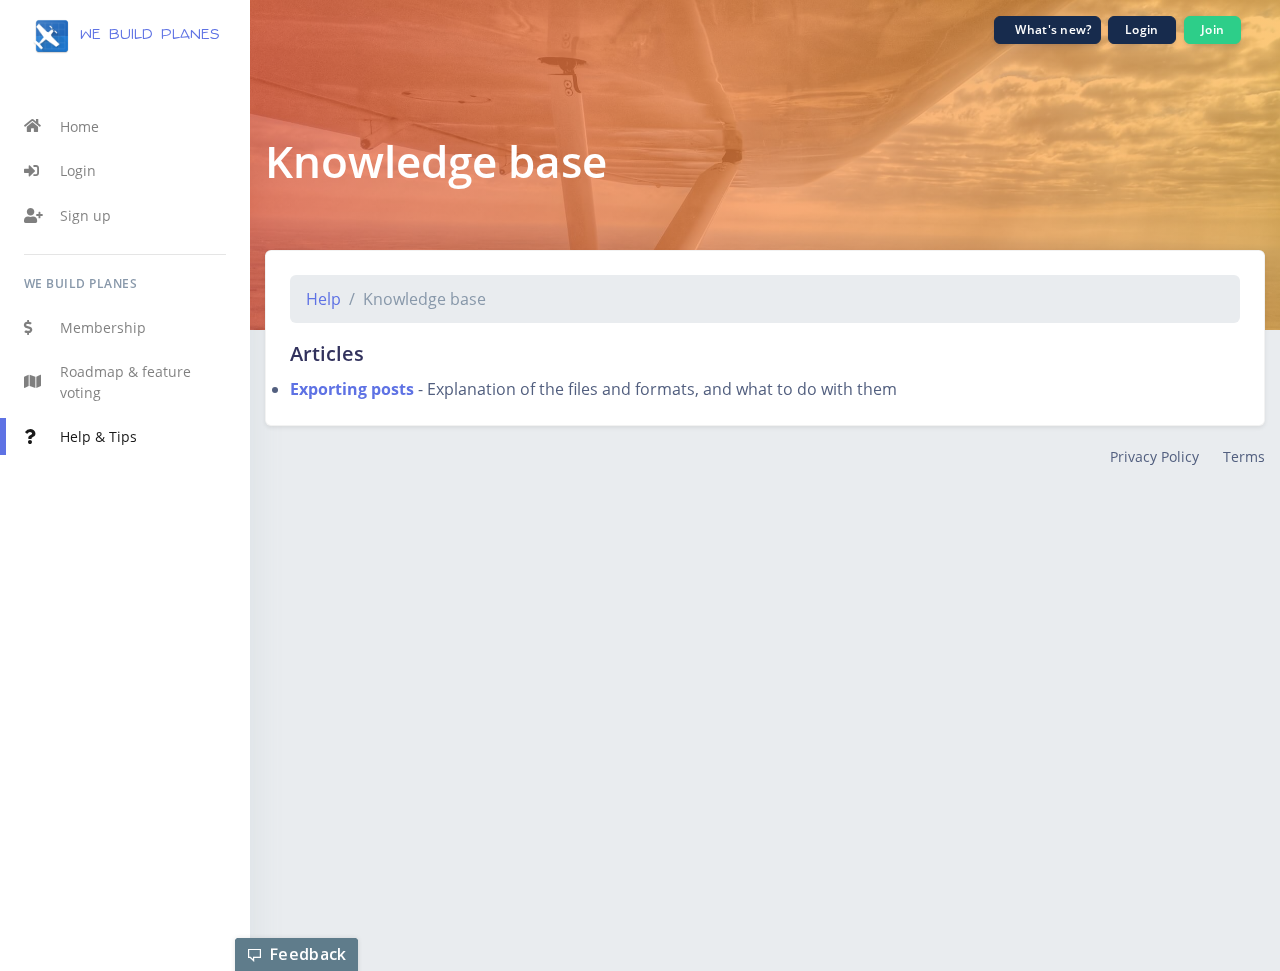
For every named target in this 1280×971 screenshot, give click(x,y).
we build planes (145, 35)
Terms (1244, 456)
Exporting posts (352, 389)
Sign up (85, 215)
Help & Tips (98, 436)
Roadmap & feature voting (125, 382)
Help (323, 299)
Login (78, 170)
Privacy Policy (1154, 456)
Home (79, 126)
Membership (103, 327)
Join (1212, 29)
